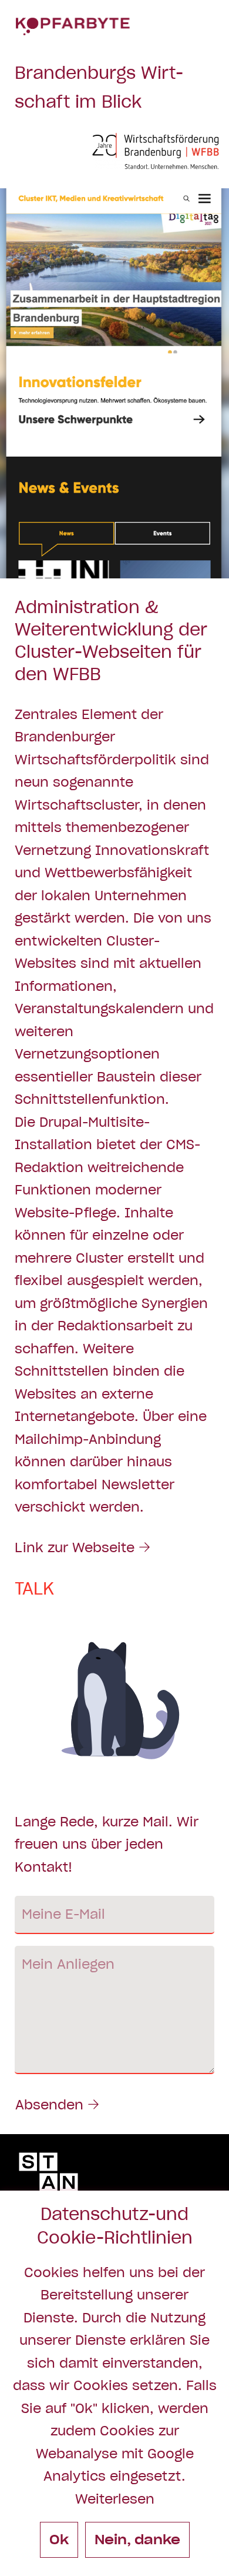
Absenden (49, 2105)
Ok (59, 2540)
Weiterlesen (115, 2499)
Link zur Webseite (75, 1547)
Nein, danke (137, 2540)
